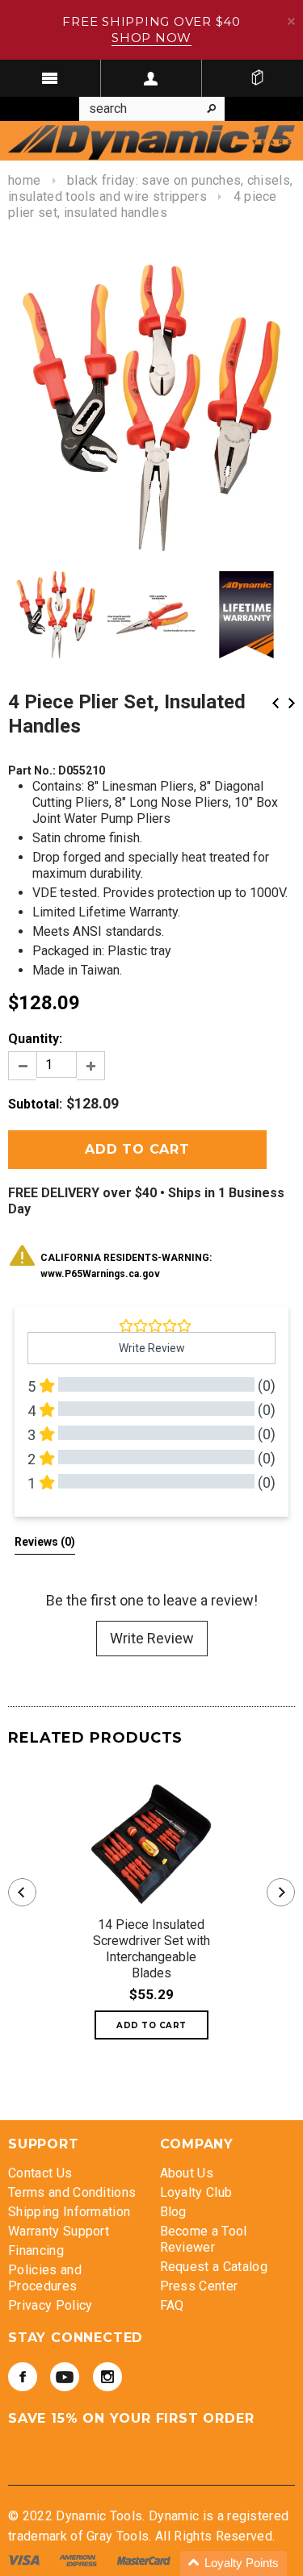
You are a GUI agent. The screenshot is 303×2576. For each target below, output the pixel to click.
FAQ (172, 2305)
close (291, 21)
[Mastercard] (145, 2559)
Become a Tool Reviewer (204, 2239)
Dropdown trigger (151, 78)
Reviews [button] (45, 1542)
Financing (36, 2250)
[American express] (80, 2559)
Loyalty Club (196, 2192)
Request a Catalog (214, 2267)
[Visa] (25, 2559)
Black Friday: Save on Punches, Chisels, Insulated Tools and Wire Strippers (150, 188)
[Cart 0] (257, 78)
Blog (173, 2212)
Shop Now (151, 38)
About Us (187, 2173)
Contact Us (40, 2173)
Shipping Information (69, 2212)
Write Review (152, 1638)
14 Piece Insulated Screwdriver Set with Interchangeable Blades (151, 1949)
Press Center (199, 2286)
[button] (234, 2563)
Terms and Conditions (72, 2192)
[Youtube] (65, 2377)
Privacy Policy (50, 2305)
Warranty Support (59, 2231)
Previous (276, 703)
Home (24, 180)
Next (292, 703)
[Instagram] (107, 2377)
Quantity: (35, 1039)
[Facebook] (23, 2377)
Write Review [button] (152, 1348)
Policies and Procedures (45, 2278)
